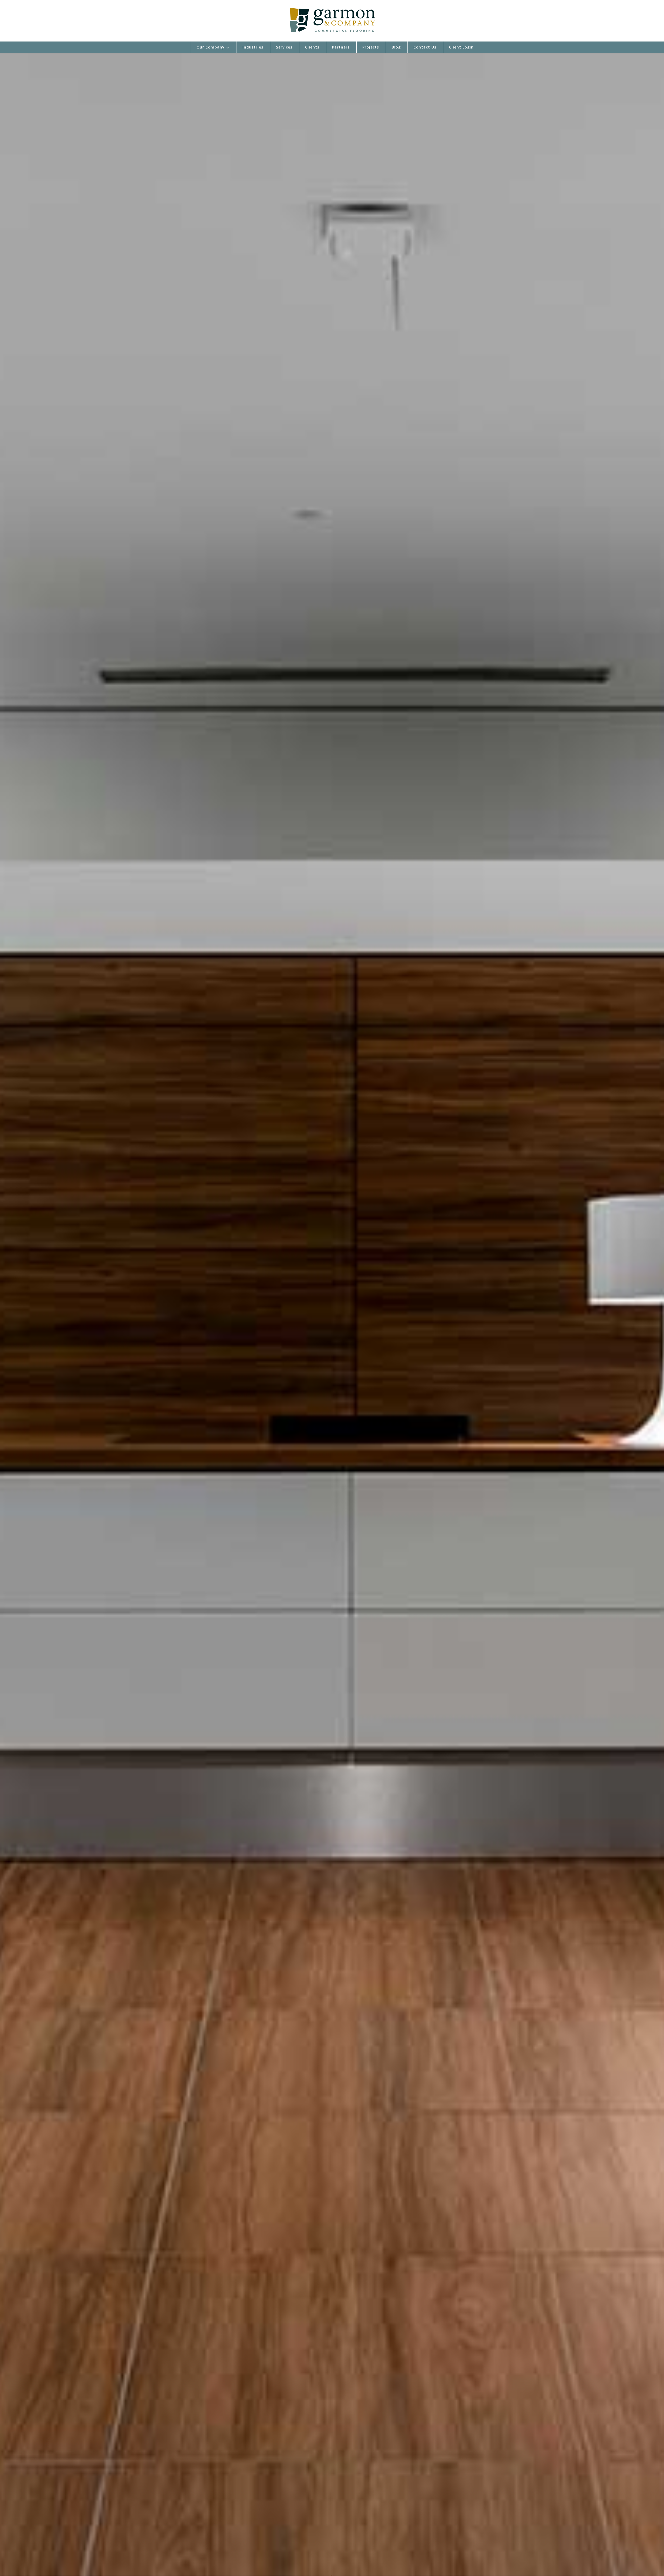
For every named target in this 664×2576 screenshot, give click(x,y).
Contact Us (425, 47)
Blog (396, 47)
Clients (312, 47)
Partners (341, 47)
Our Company (211, 47)
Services (284, 47)
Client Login (461, 47)
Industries (253, 47)
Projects (371, 47)
